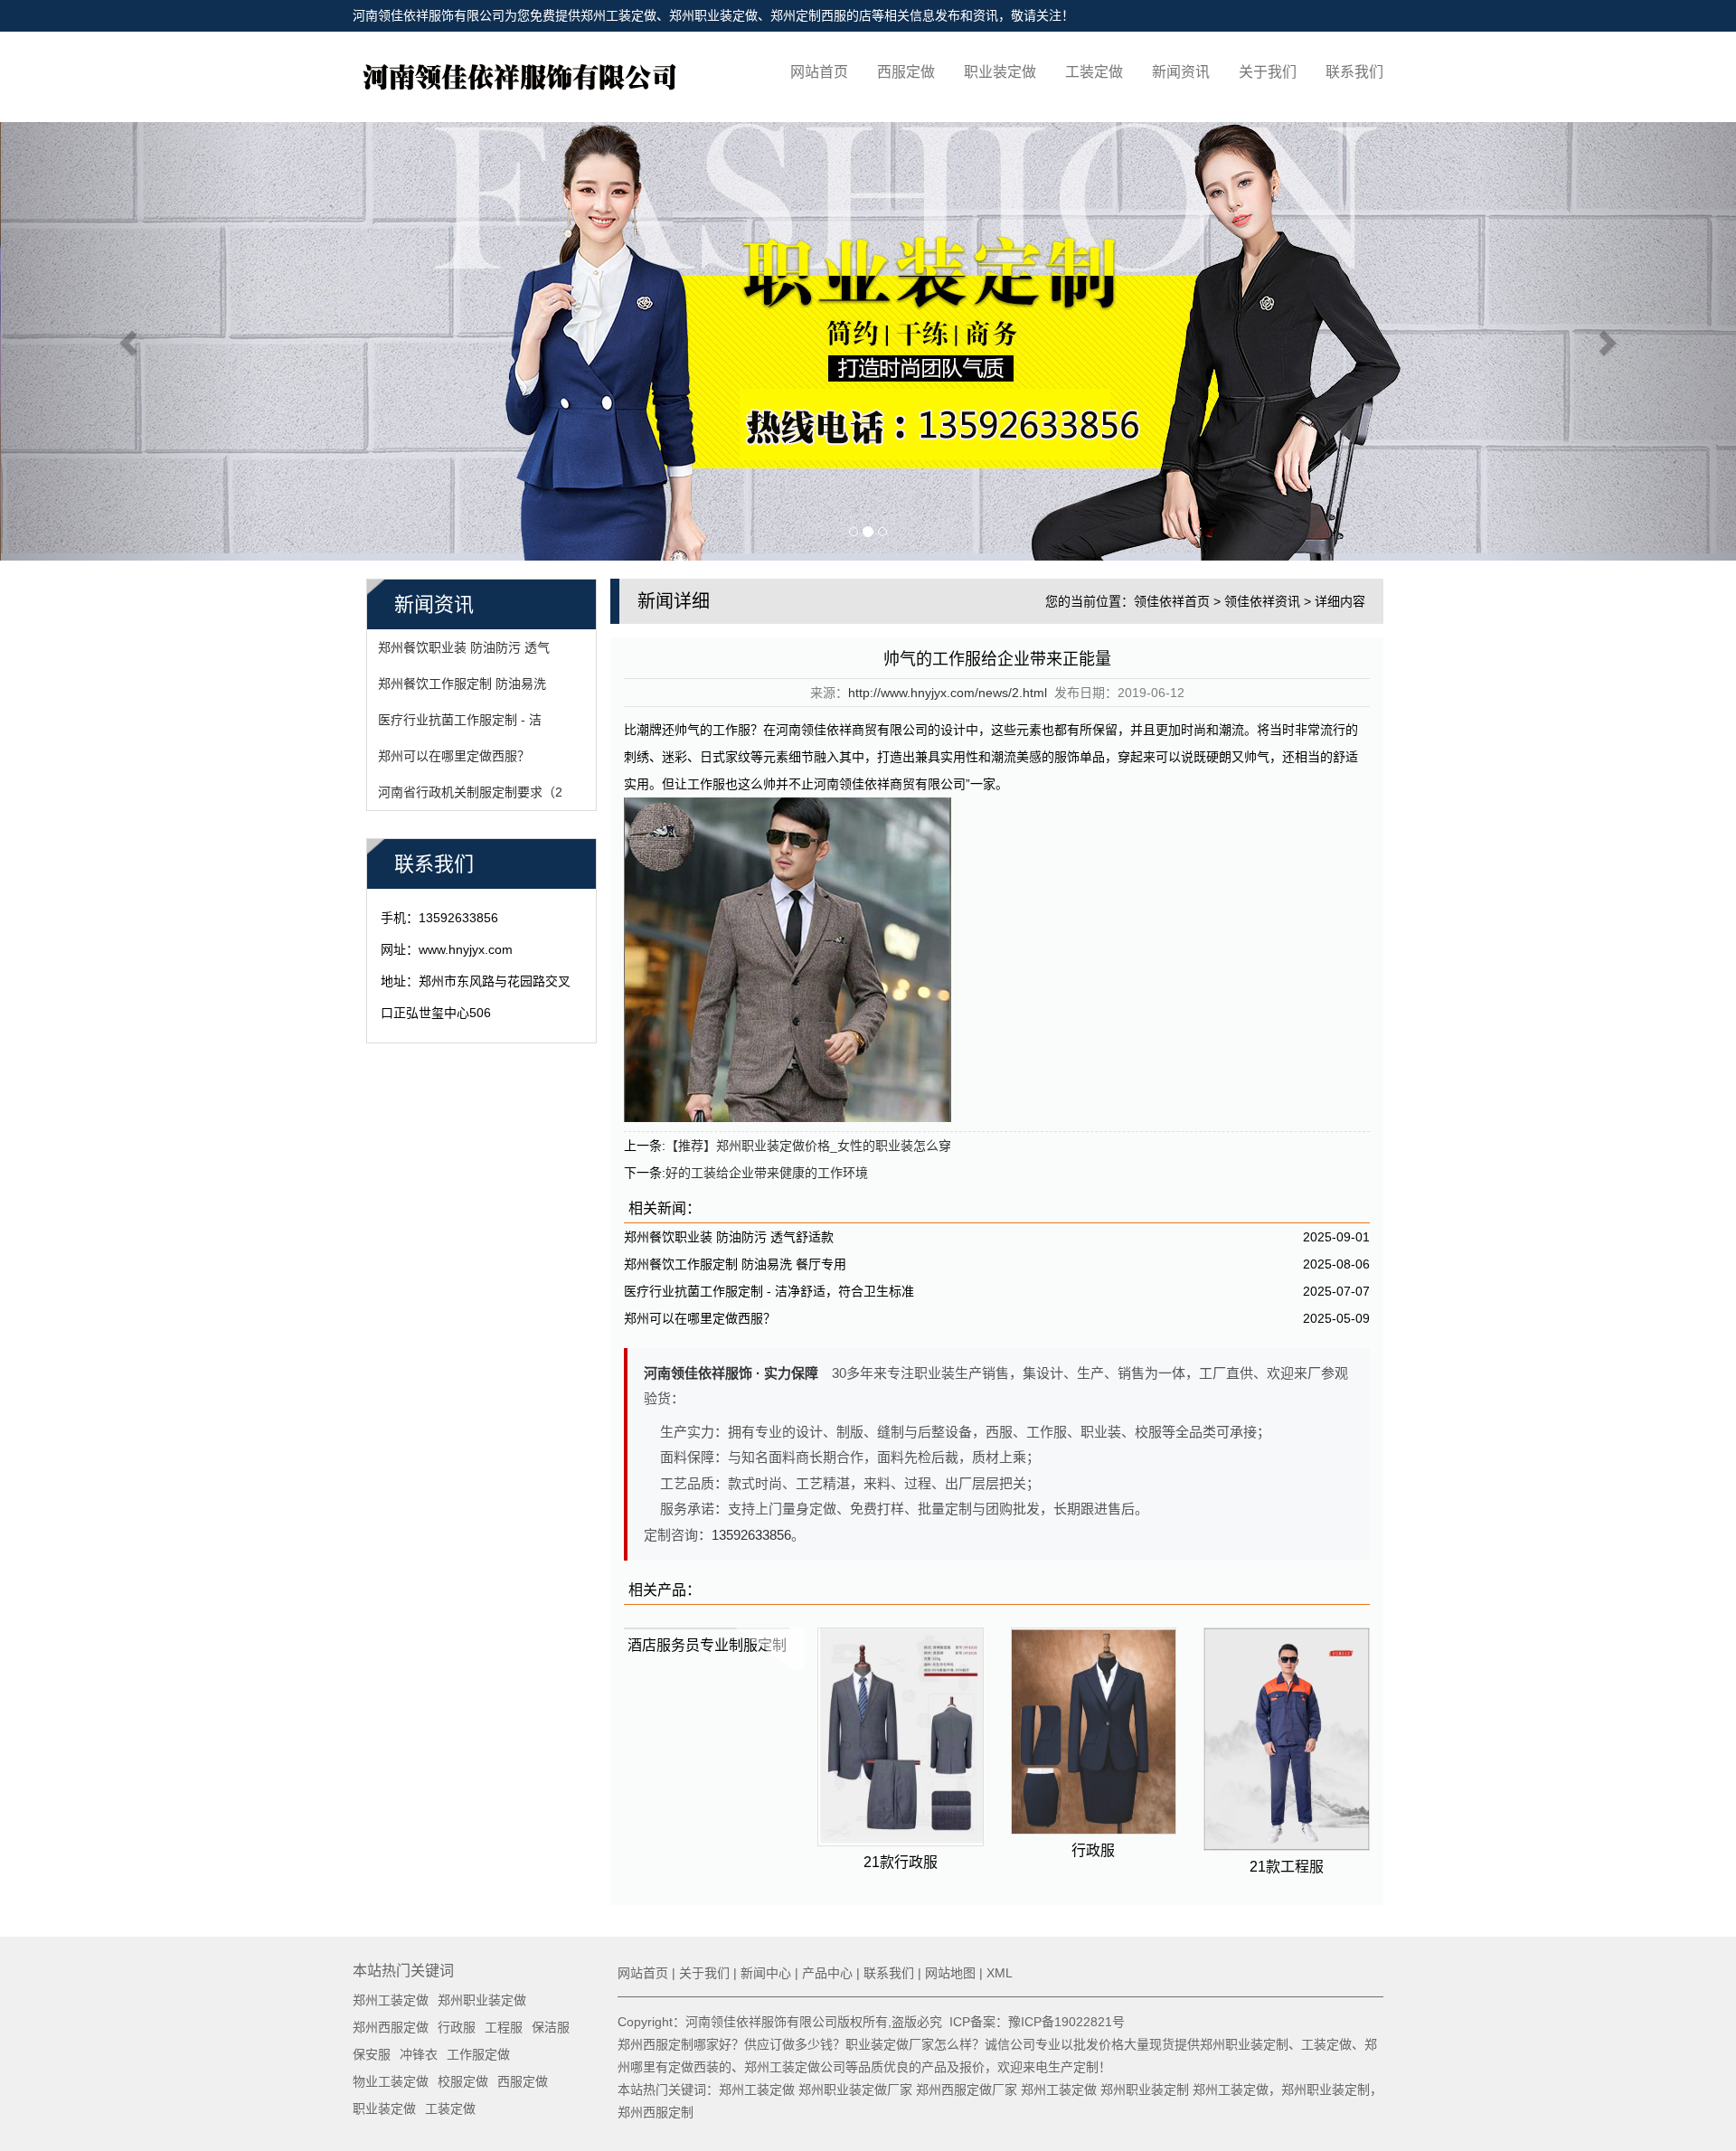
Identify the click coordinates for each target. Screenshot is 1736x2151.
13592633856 (751, 1535)
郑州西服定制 (656, 2112)
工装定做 (1094, 72)
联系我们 (1354, 72)
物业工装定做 (391, 2081)
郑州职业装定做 (713, 15)
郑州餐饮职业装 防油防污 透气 (464, 647)
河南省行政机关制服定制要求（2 (470, 792)
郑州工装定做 (618, 15)
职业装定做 (1000, 72)
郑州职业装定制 (1145, 2090)
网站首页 (819, 72)
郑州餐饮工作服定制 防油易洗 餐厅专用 (735, 1264)
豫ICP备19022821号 (1066, 2022)
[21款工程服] (1287, 1739)
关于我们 (1268, 72)
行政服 (457, 2027)
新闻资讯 (1181, 72)
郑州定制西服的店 (821, 15)
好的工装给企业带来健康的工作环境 (767, 1173)
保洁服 (551, 2027)
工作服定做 (478, 2054)
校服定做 (463, 2081)
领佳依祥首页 (1172, 601)
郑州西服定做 (391, 2027)
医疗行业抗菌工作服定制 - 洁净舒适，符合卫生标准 (769, 1291)
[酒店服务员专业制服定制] (707, 1628)
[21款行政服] (901, 1737)
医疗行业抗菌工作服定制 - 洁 (460, 720)
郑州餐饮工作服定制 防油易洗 (462, 684)
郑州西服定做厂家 (967, 2090)
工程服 (504, 2027)
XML (1000, 1973)
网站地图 (950, 1973)
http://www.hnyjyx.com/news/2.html (948, 693)
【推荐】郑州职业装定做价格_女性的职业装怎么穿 (808, 1146)
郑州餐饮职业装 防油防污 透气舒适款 (729, 1237)
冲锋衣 (419, 2054)
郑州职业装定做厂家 (855, 2090)
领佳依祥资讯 (1262, 601)
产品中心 (827, 1973)
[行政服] (1094, 1731)
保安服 (372, 2054)
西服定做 (906, 72)
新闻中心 (766, 1973)
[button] (130, 341)
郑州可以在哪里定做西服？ (454, 756)
